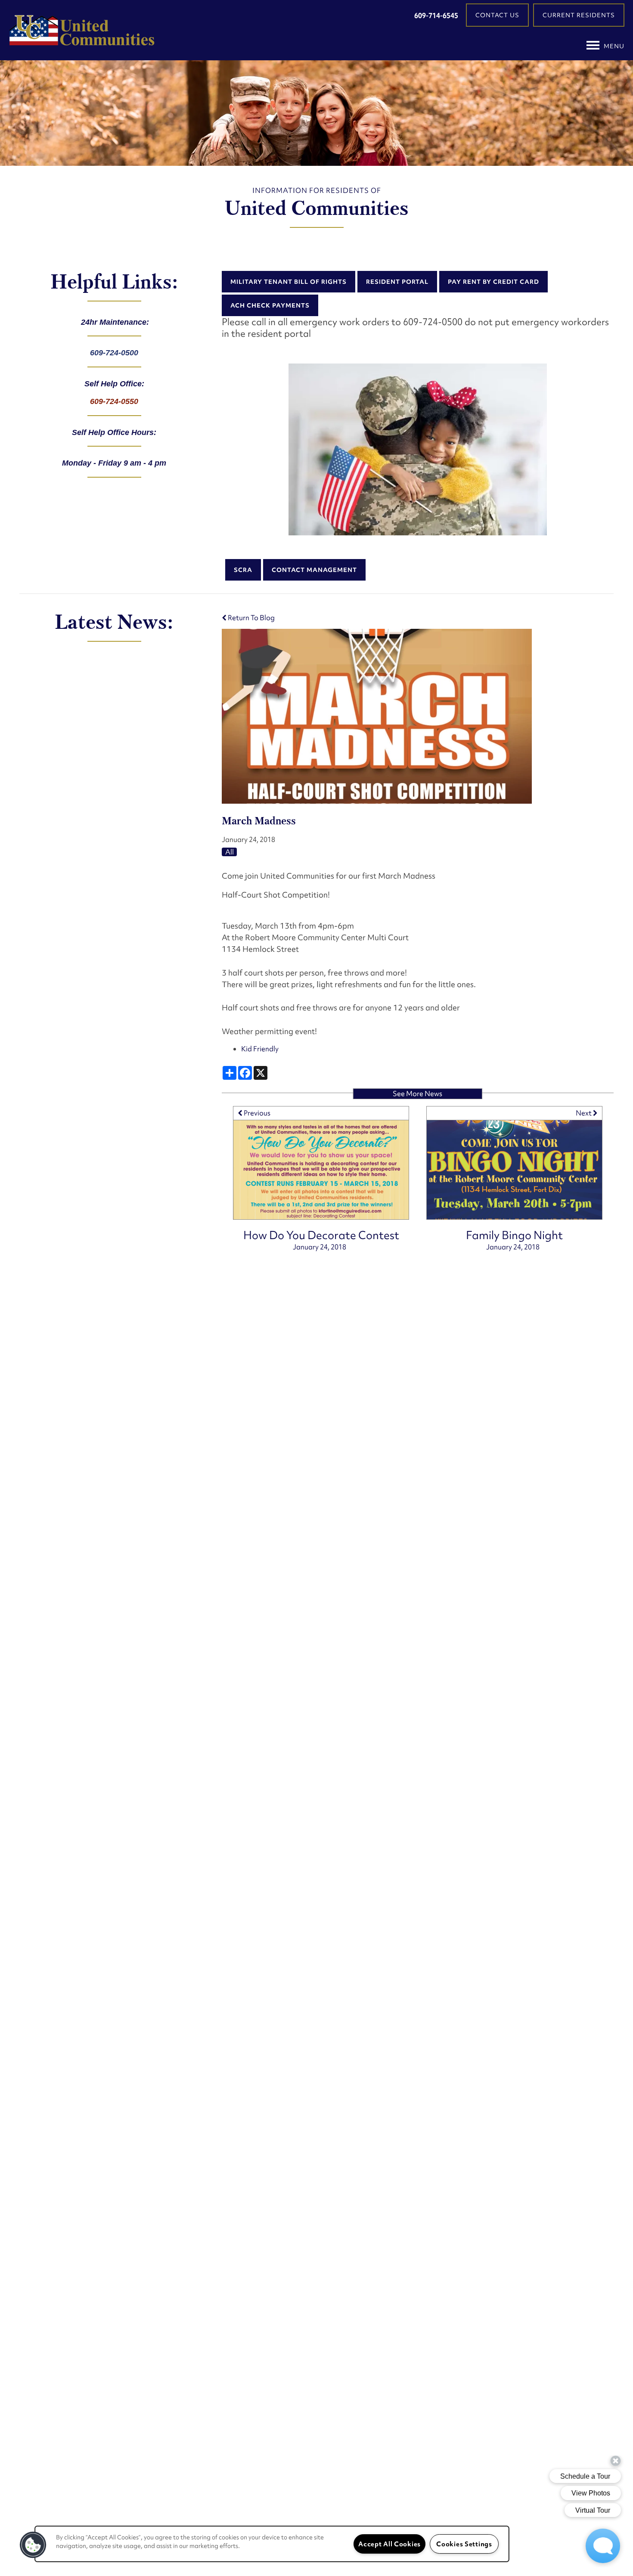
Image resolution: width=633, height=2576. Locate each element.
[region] (272, 2544)
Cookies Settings (464, 2544)
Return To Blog (251, 618)
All (230, 852)
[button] (497, 15)
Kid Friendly (260, 1049)
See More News (417, 1094)
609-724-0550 (114, 401)
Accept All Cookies (389, 2544)
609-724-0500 (114, 353)
